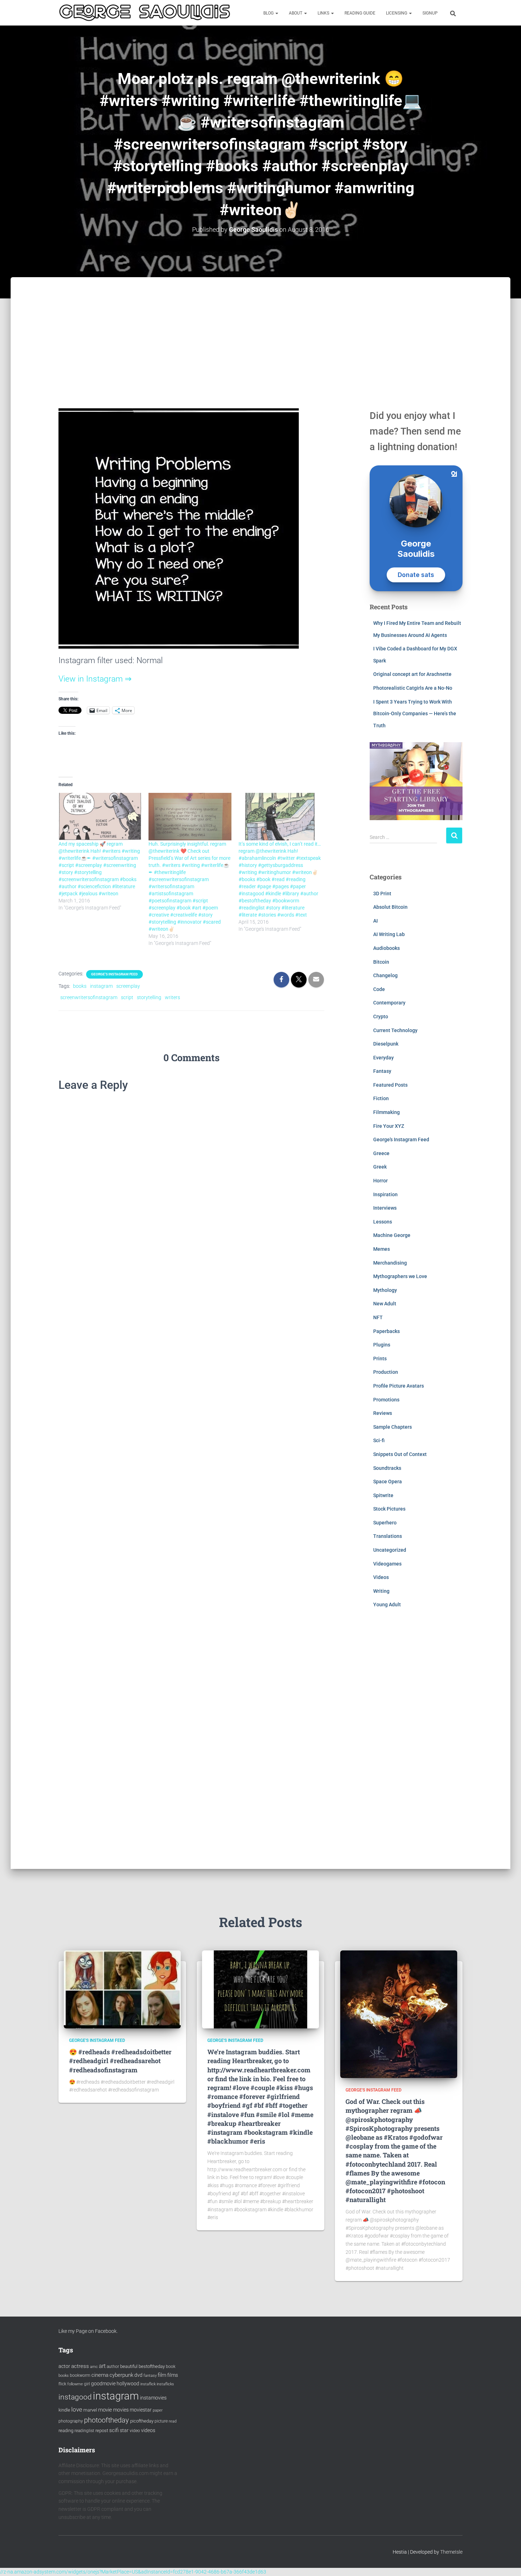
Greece (381, 1153)
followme (75, 2384)
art (102, 2366)
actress (80, 2366)
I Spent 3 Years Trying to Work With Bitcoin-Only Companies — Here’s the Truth (415, 714)
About (296, 13)
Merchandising (390, 1263)
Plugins (382, 1345)
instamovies (153, 2398)
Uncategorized (390, 1550)
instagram (101, 986)
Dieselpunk (386, 1044)
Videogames (387, 1564)
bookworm (80, 2375)
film (162, 2375)
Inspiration (385, 1194)
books (80, 986)
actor (64, 2366)
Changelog (385, 975)
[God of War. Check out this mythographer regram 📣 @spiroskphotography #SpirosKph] (399, 2014)
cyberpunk (121, 2375)
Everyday (383, 1058)
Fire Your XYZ (389, 1126)
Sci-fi (379, 1440)
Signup (430, 13)
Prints (380, 1359)
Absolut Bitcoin (390, 907)
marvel (90, 2410)
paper (158, 2410)
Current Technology (395, 1030)
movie (105, 2410)
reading (66, 2431)
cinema (100, 2375)
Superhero (385, 1523)
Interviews (385, 1208)
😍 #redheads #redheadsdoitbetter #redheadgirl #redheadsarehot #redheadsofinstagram (120, 2061)
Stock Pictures (389, 1509)
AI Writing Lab (389, 934)
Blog (269, 13)
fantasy (150, 2376)
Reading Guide (360, 13)
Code (379, 989)
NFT (378, 1317)
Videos (381, 1577)
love (77, 2409)
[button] (276, 13)
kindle (64, 2410)
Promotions (386, 1400)
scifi (114, 2430)
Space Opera (388, 1482)
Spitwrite (383, 1495)
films (173, 2375)
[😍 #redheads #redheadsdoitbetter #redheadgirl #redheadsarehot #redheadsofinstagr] (122, 1989)
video (135, 2431)
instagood (75, 2397)
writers (172, 997)
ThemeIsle (451, 2552)
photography (71, 2421)
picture (161, 2421)
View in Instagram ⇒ (95, 679)
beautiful (129, 2366)
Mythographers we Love (400, 1276)
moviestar (141, 2410)
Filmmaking (386, 1112)
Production (386, 1372)
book (171, 2367)
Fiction (381, 1098)
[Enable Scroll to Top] (507, 2562)
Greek (380, 1167)
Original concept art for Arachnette (412, 674)
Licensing (397, 13)
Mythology (385, 1290)
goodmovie (103, 2384)
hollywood (128, 2384)
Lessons (383, 1222)
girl (87, 2384)
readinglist (84, 2431)
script (127, 997)
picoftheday (142, 2421)
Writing (381, 1591)
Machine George (392, 1235)
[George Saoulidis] (145, 13)
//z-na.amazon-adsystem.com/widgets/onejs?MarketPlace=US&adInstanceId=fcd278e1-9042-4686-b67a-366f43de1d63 (133, 2572)
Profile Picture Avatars (399, 1386)
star (124, 2430)
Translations (388, 1536)
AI (376, 921)
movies (121, 2410)
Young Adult (387, 1605)
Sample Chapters (393, 1427)
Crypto (381, 1017)
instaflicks (165, 2384)
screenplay (128, 986)
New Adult (385, 1304)
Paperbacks (386, 1331)
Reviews (383, 1413)
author (113, 2367)
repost (102, 2431)
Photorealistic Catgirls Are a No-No (413, 688)
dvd (138, 2375)
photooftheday (107, 2420)
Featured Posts (390, 1085)
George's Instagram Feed (114, 974)
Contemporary (389, 1003)
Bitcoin (381, 962)
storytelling (149, 997)
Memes (382, 1249)
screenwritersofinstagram (89, 997)
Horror (380, 1181)
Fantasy (382, 1071)
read (173, 2421)
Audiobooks (386, 948)
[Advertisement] (260, 330)
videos (148, 2430)
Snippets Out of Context (400, 1454)
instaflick (148, 2384)
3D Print (382, 894)
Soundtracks (387, 1468)
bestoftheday (152, 2366)
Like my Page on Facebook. (88, 2331)
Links (324, 13)
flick (62, 2384)
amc (94, 2367)
